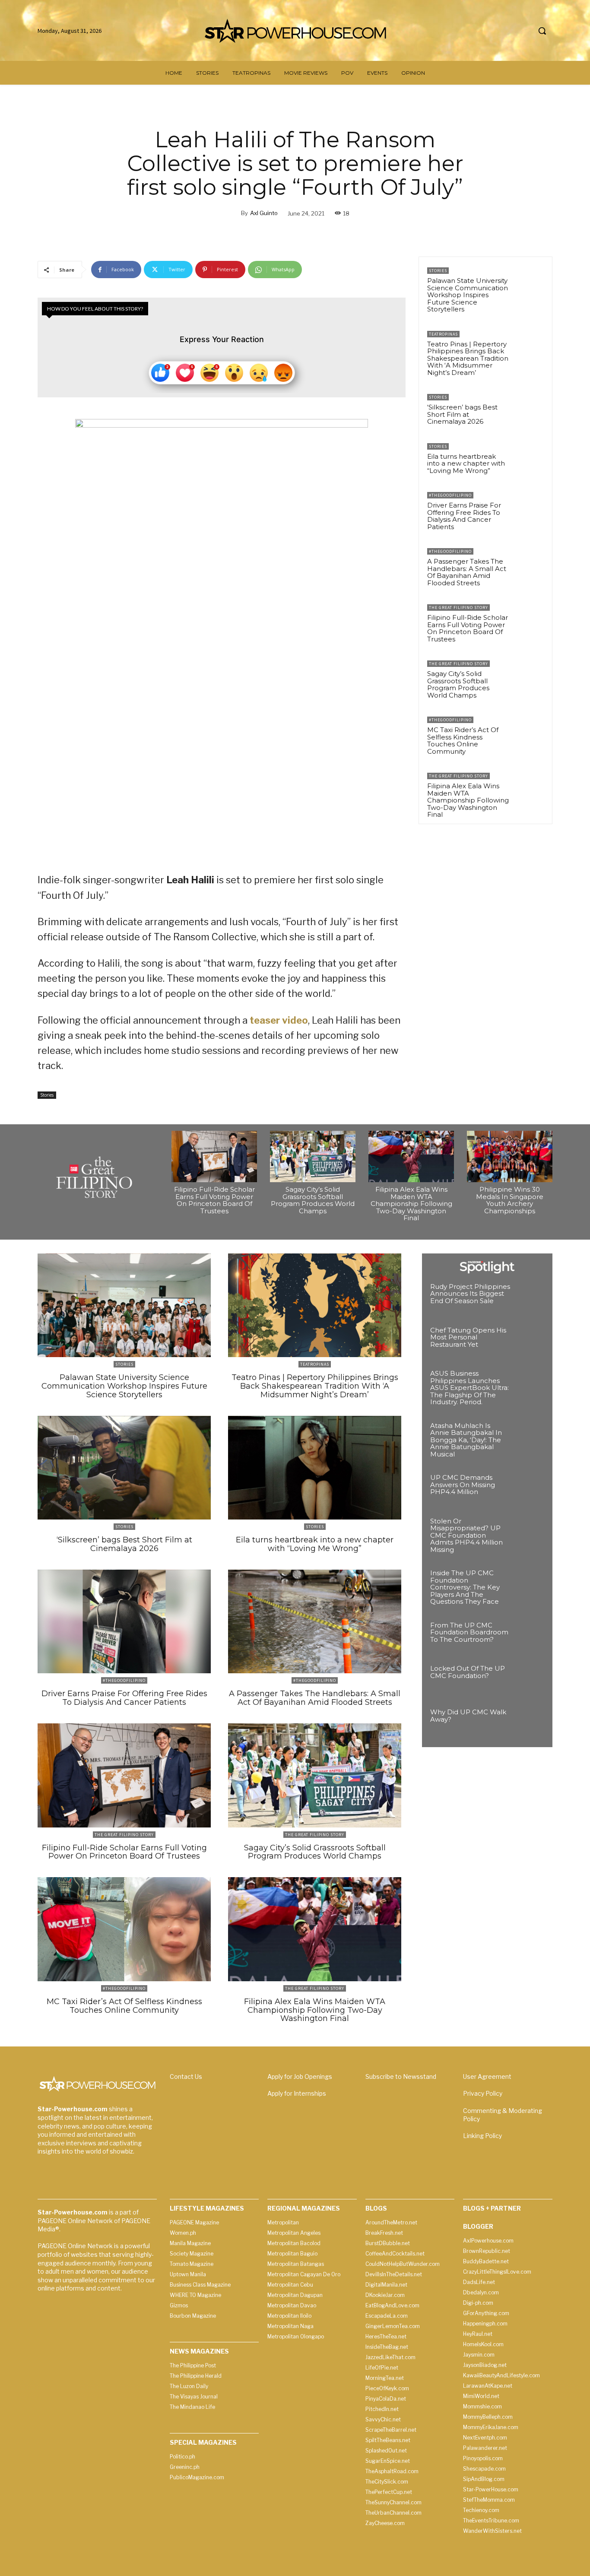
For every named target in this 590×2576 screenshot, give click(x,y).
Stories (47, 1095)
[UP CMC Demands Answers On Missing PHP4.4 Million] (529, 1489)
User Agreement (487, 2076)
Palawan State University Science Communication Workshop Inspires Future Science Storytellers (468, 295)
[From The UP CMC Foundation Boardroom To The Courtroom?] (529, 1637)
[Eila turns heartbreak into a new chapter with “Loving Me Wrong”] (529, 458)
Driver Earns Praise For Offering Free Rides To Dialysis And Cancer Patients (464, 516)
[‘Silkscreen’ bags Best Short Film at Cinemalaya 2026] (529, 409)
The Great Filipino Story (458, 608)
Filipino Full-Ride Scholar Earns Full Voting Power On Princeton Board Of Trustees (468, 628)
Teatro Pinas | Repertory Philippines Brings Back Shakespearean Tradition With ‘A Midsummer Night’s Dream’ (468, 358)
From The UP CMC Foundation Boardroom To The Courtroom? (469, 1632)
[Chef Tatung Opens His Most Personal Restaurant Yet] (529, 1342)
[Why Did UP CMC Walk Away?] (529, 1724)
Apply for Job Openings (300, 2076)
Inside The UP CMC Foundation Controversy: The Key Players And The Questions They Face (465, 1587)
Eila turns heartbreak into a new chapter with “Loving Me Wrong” (466, 463)
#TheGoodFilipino (450, 495)
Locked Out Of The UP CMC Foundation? (468, 1672)
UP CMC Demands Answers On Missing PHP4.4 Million (463, 1485)
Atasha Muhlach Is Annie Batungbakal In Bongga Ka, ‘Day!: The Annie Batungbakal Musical (466, 1440)
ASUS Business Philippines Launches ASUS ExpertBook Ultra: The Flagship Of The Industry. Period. (469, 1388)
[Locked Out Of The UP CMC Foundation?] (529, 1680)
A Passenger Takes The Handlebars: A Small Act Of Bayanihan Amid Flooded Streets (467, 572)
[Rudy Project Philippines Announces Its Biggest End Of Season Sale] (529, 1298)
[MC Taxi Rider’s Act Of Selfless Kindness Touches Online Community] (529, 732)
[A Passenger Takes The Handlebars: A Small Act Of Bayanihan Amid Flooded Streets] (529, 563)
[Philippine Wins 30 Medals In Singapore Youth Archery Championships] (510, 1156)
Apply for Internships (297, 2093)
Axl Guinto (264, 213)
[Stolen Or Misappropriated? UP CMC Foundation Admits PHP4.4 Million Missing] (529, 1533)
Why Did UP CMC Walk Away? (468, 1716)
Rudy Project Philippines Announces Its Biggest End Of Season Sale (470, 1294)
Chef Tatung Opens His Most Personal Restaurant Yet (468, 1337)
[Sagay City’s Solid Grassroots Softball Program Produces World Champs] (529, 676)
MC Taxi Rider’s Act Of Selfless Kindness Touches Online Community (463, 741)
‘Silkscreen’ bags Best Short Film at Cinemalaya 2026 (462, 414)
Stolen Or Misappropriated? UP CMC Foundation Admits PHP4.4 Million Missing (466, 1535)
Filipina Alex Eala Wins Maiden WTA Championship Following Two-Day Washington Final (468, 800)
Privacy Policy (483, 2093)
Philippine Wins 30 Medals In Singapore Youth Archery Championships (510, 1200)
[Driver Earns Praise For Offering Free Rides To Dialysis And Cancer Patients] (529, 507)
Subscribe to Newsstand (401, 2076)
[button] (542, 31)
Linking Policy (482, 2136)
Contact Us (186, 2076)
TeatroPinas (443, 334)
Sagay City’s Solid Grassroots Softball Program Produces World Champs (458, 684)
